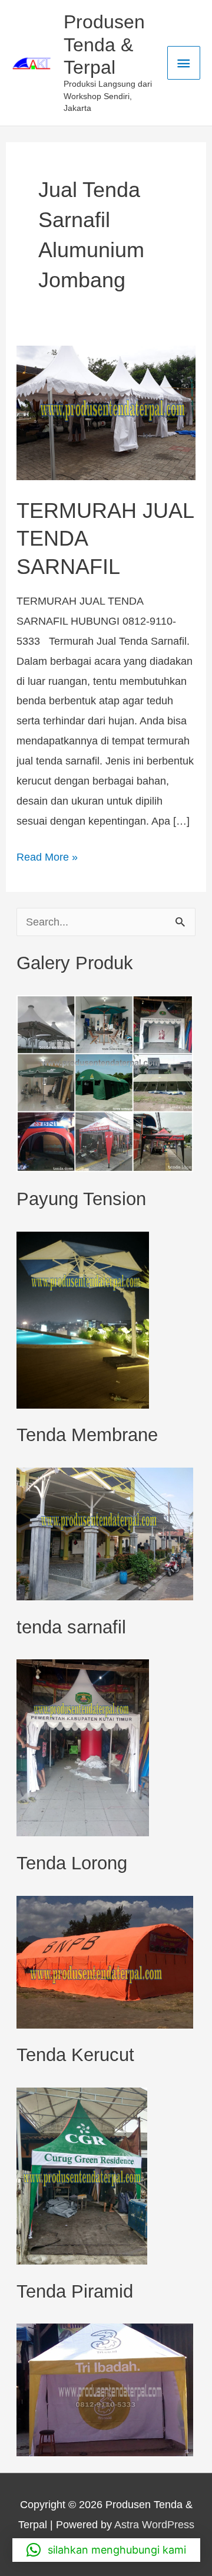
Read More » (47, 855)
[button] (106, 2550)
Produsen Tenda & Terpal (104, 45)
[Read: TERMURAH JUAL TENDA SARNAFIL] (106, 412)
